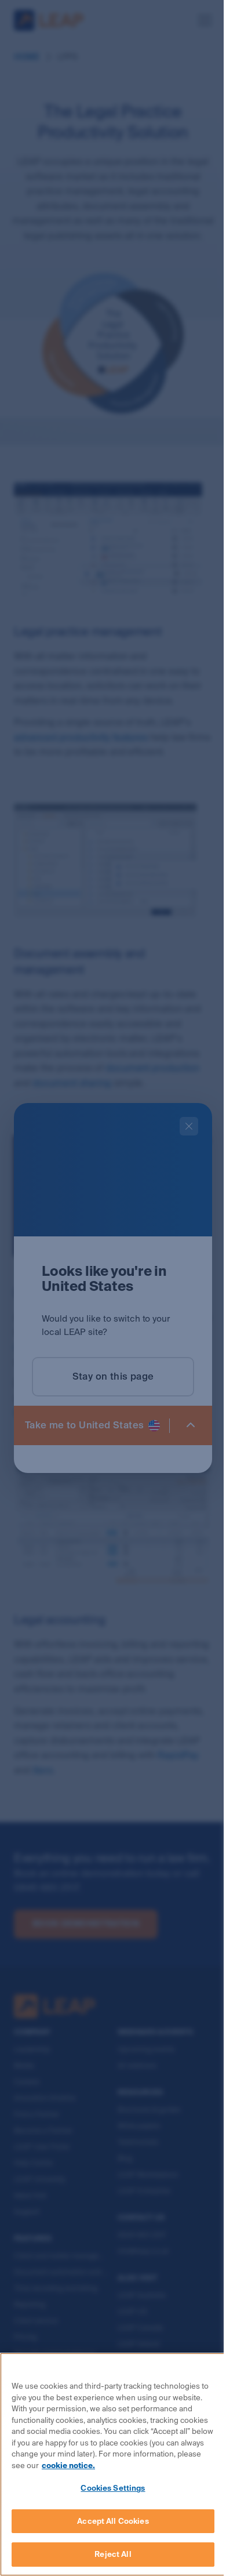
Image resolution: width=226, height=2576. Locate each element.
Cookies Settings (113, 2488)
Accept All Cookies (113, 2521)
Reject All (113, 2554)
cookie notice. (68, 2466)
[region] (113, 2464)
